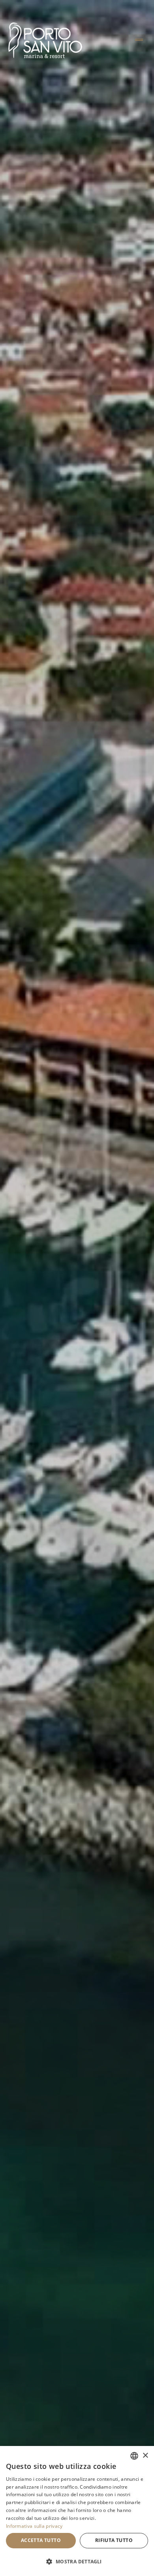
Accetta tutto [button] (41, 2540)
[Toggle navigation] (139, 40)
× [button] (145, 2456)
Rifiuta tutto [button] (114, 2540)
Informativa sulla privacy (34, 2526)
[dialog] (77, 2511)
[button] (77, 2562)
